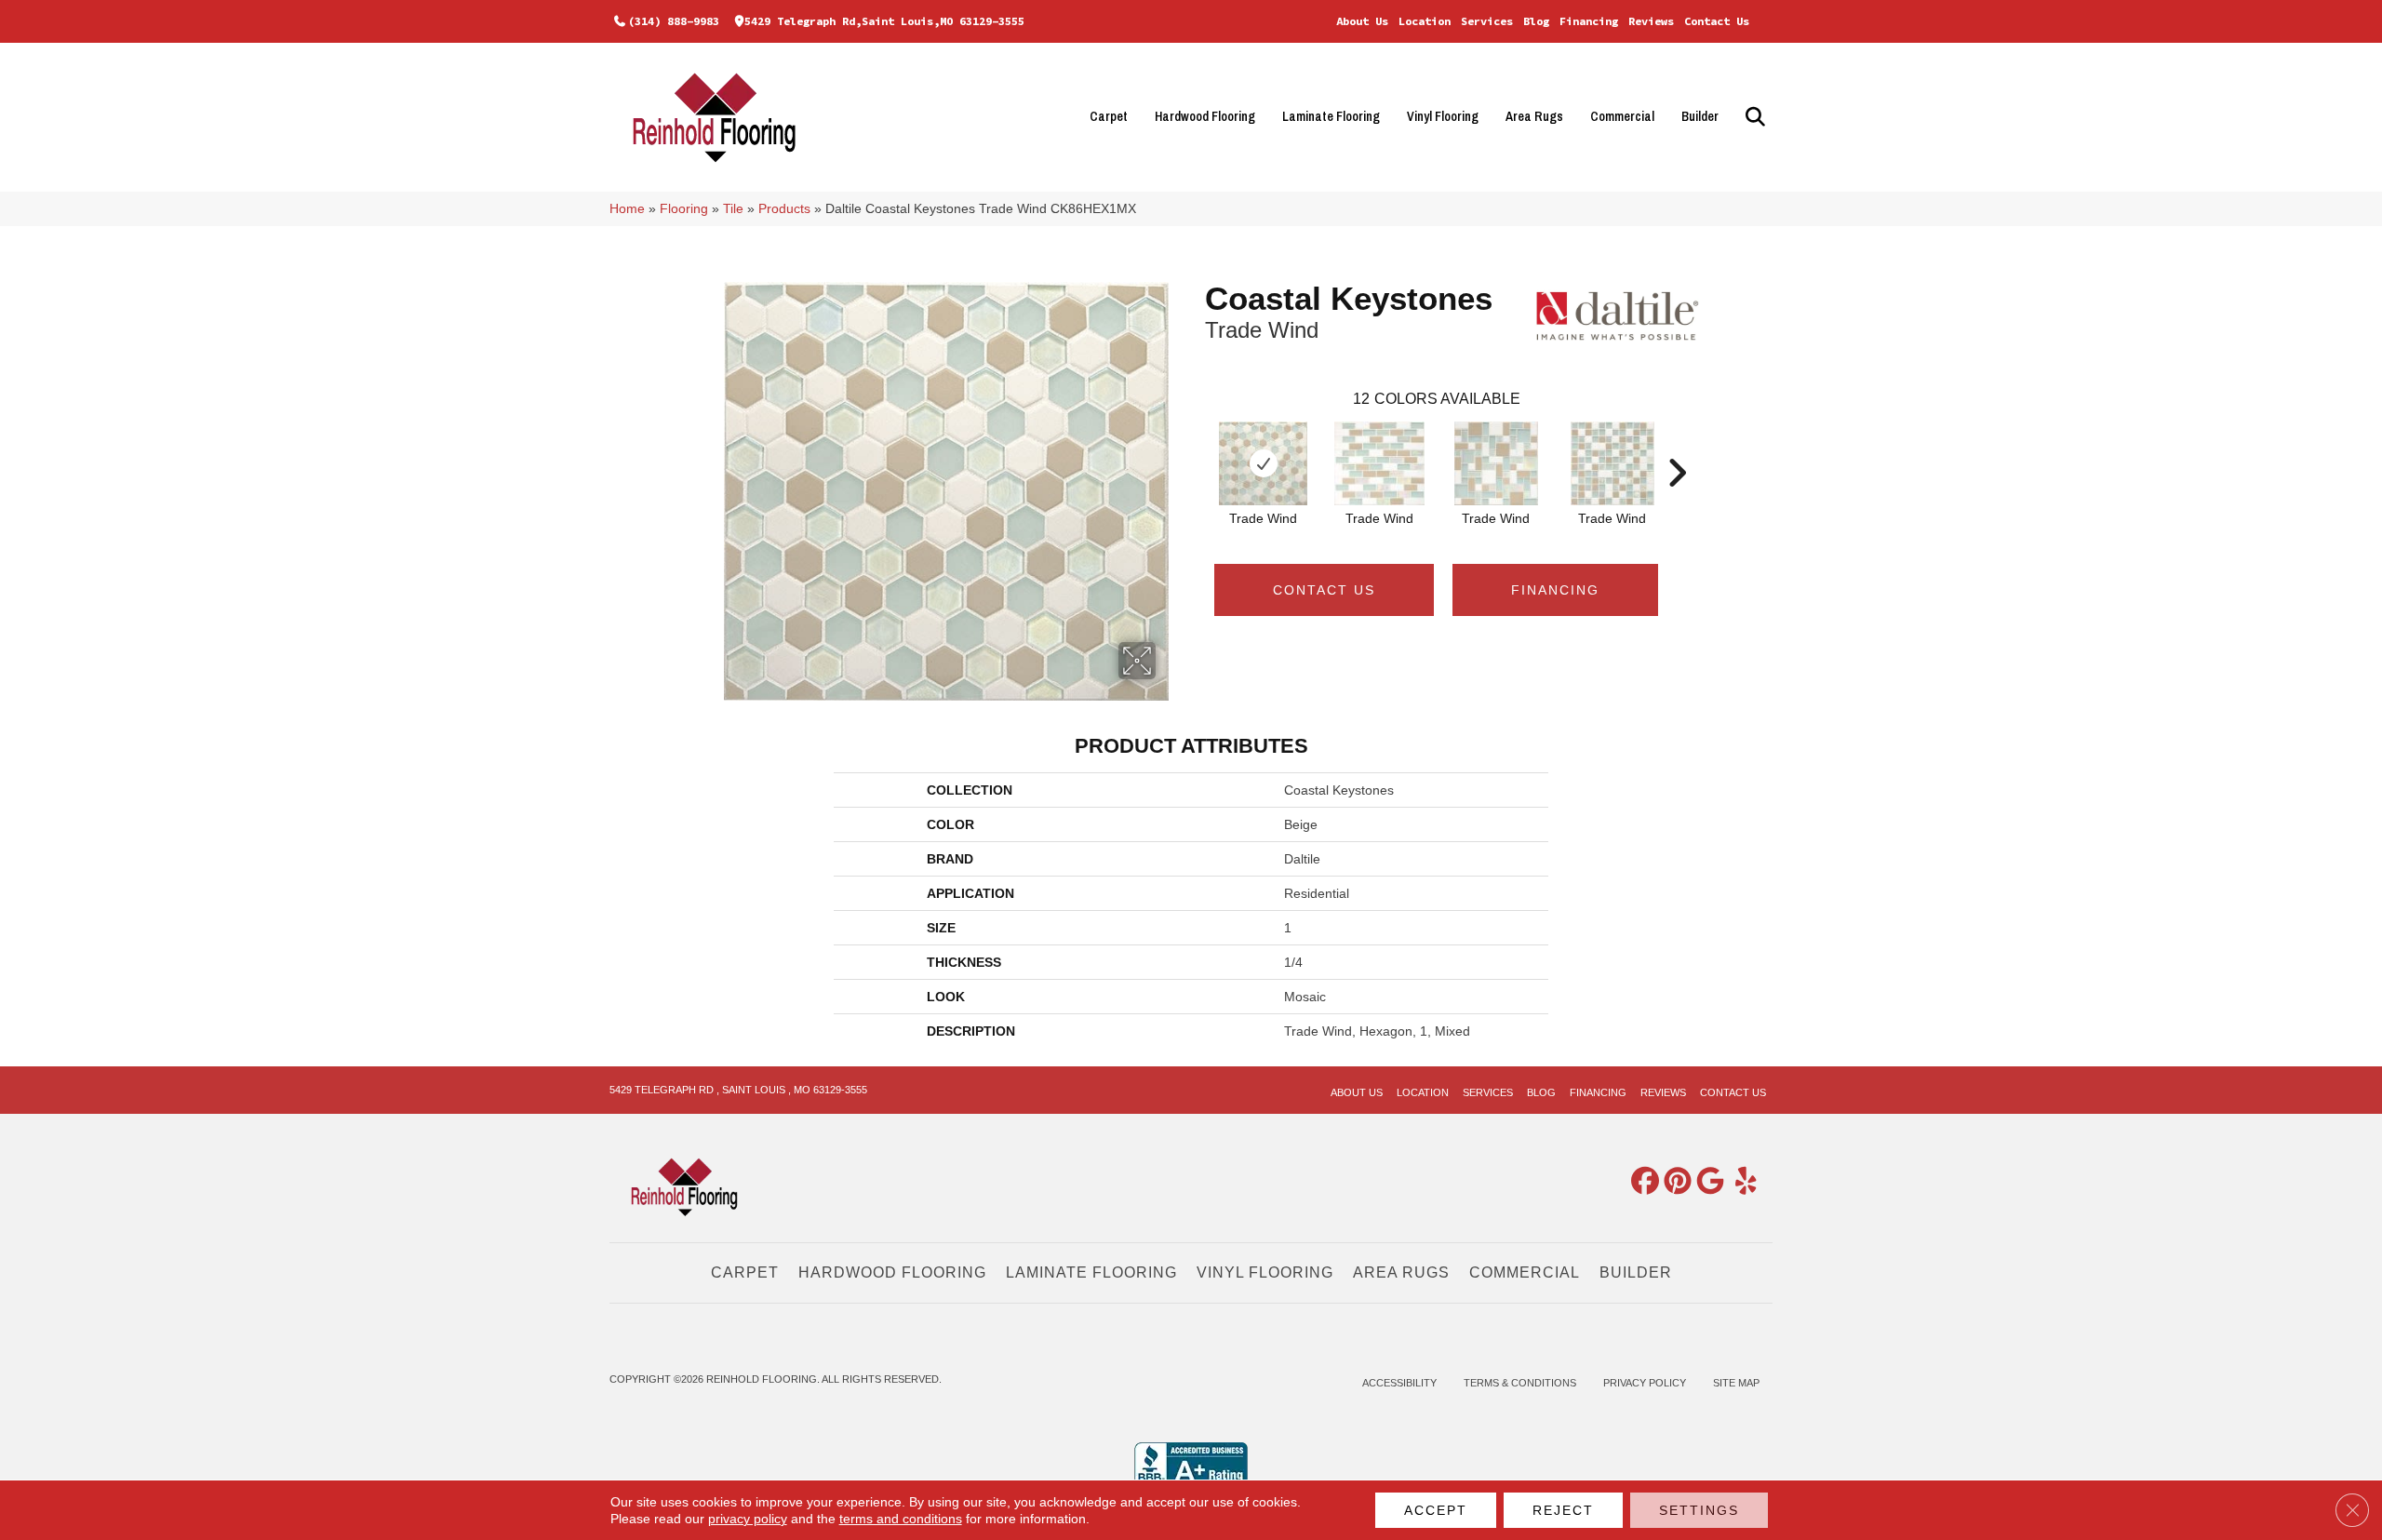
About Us (1362, 21)
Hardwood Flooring (1205, 116)
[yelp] (1739, 1182)
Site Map (1736, 1383)
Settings (1699, 1510)
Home (627, 209)
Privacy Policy (1645, 1383)
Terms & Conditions (1520, 1383)
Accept (1436, 1510)
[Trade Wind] (1264, 463)
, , (738, 1090)
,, (884, 21)
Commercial (1622, 116)
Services (1487, 21)
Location (1425, 21)
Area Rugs (1534, 116)
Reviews (1651, 21)
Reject (1563, 1510)
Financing (1589, 21)
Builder (1700, 116)
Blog (1536, 21)
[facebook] (1641, 1182)
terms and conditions (901, 1519)
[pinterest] (1674, 1182)
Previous (1196, 445)
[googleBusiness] (1706, 1182)
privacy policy (748, 1519)
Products (784, 209)
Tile (733, 209)
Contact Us (1717, 21)
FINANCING (1555, 590)
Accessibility (1399, 1383)
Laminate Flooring (1331, 116)
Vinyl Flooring (1443, 116)
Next (1677, 445)
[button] (1753, 117)
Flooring (684, 209)
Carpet (1109, 116)
